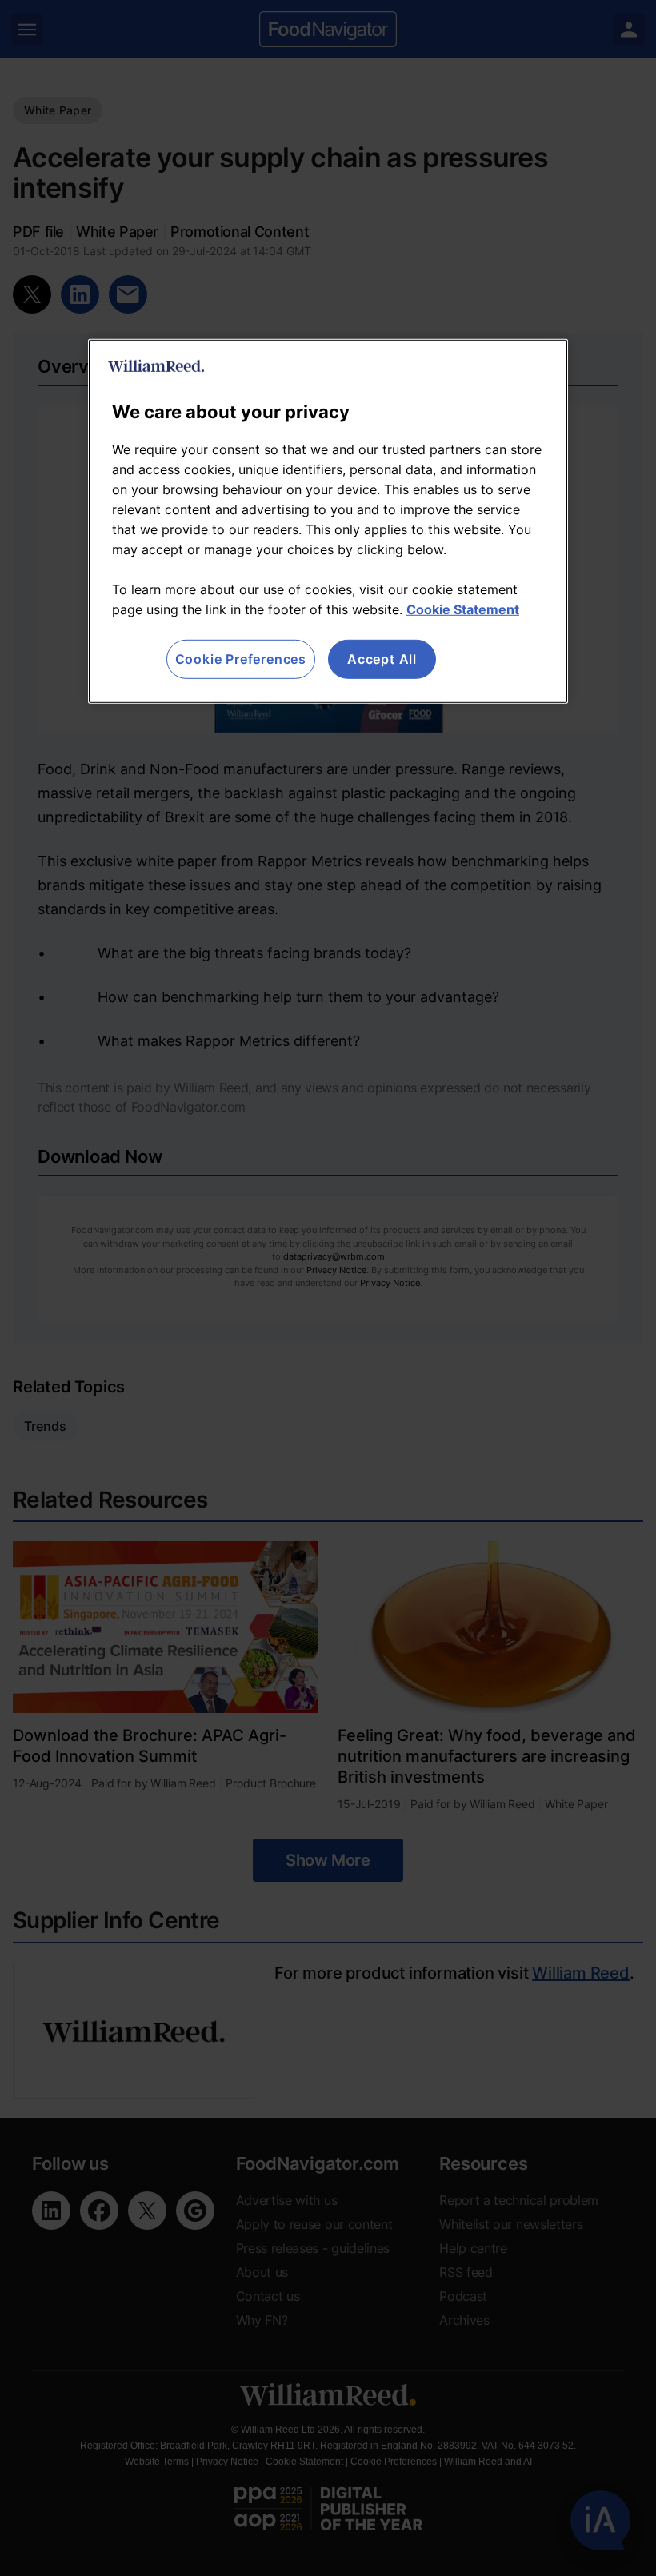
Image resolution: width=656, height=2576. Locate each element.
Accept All (382, 659)
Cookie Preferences (241, 659)
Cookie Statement (463, 609)
